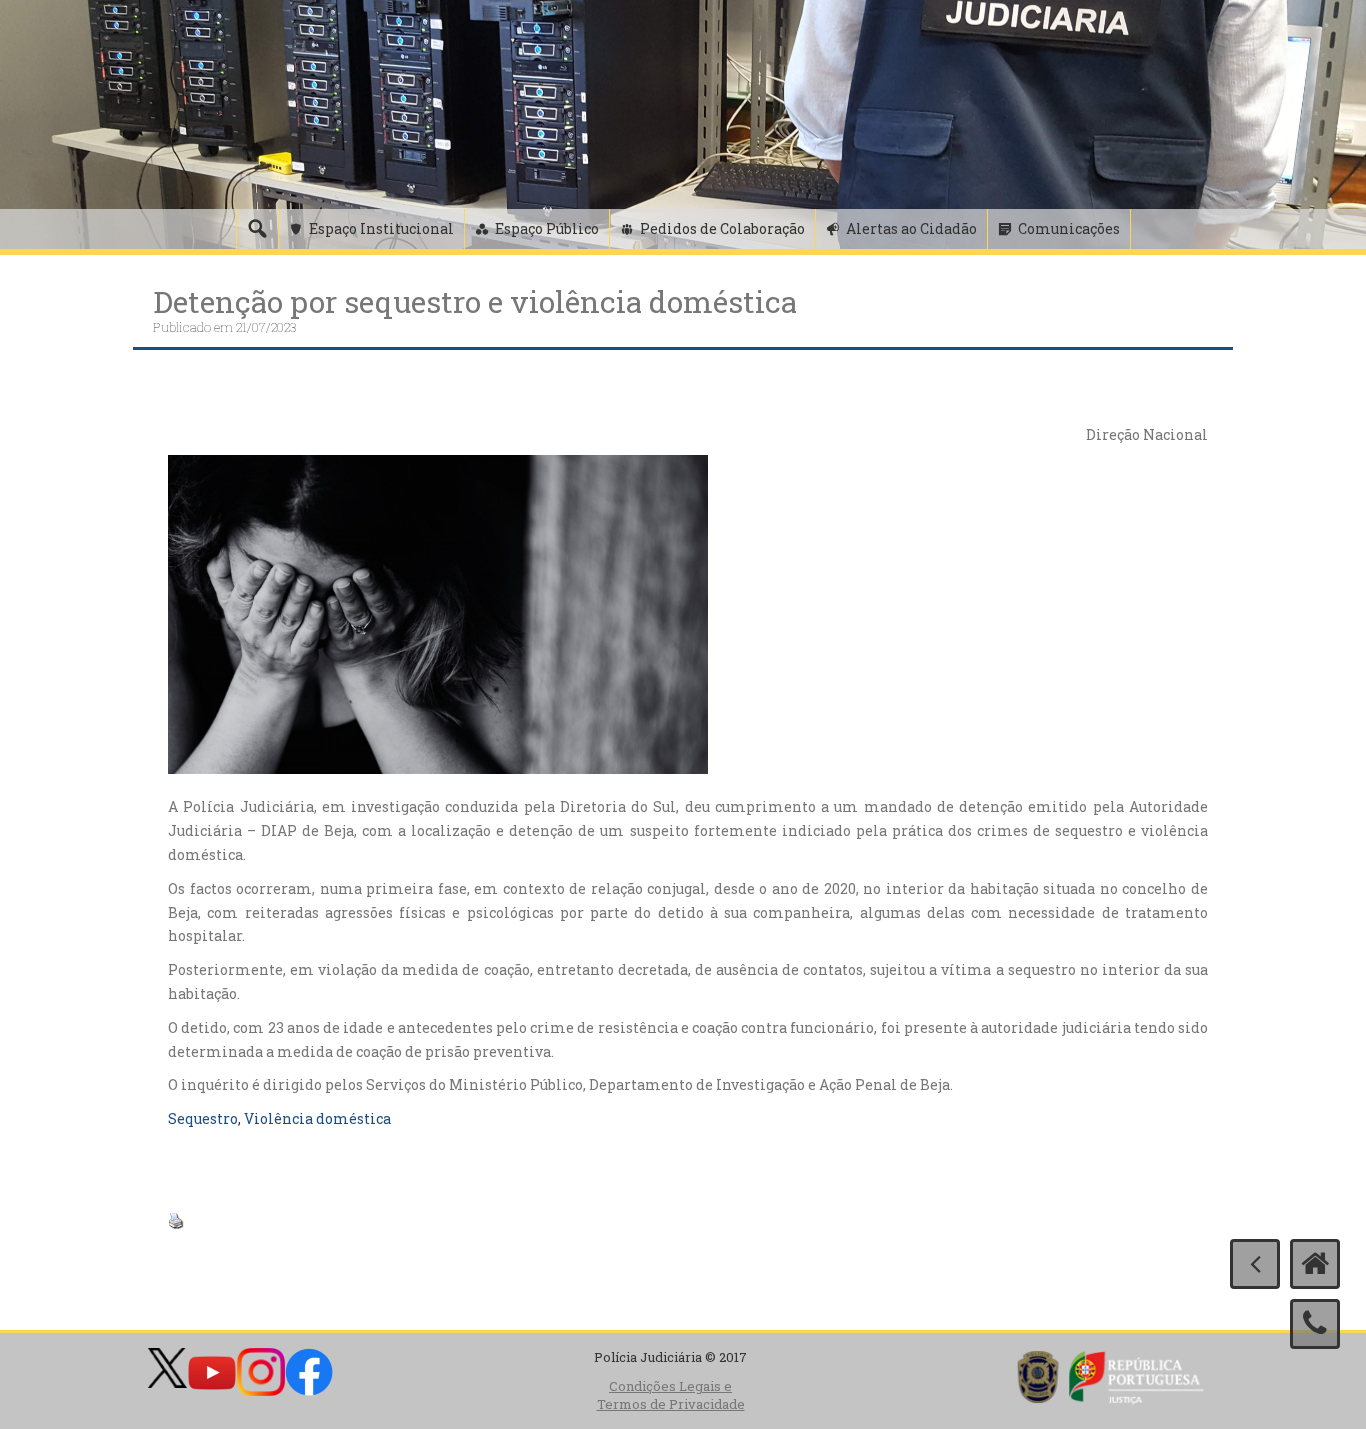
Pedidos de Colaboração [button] (722, 228)
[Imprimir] (176, 1219)
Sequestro (203, 1118)
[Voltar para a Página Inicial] (1315, 1264)
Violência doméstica (317, 1118)
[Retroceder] (1255, 1264)
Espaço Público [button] (547, 228)
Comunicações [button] (1069, 228)
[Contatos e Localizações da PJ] (1315, 1324)
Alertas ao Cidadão (911, 228)
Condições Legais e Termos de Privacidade (671, 1395)
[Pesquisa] (257, 229)
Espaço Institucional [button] (381, 228)
